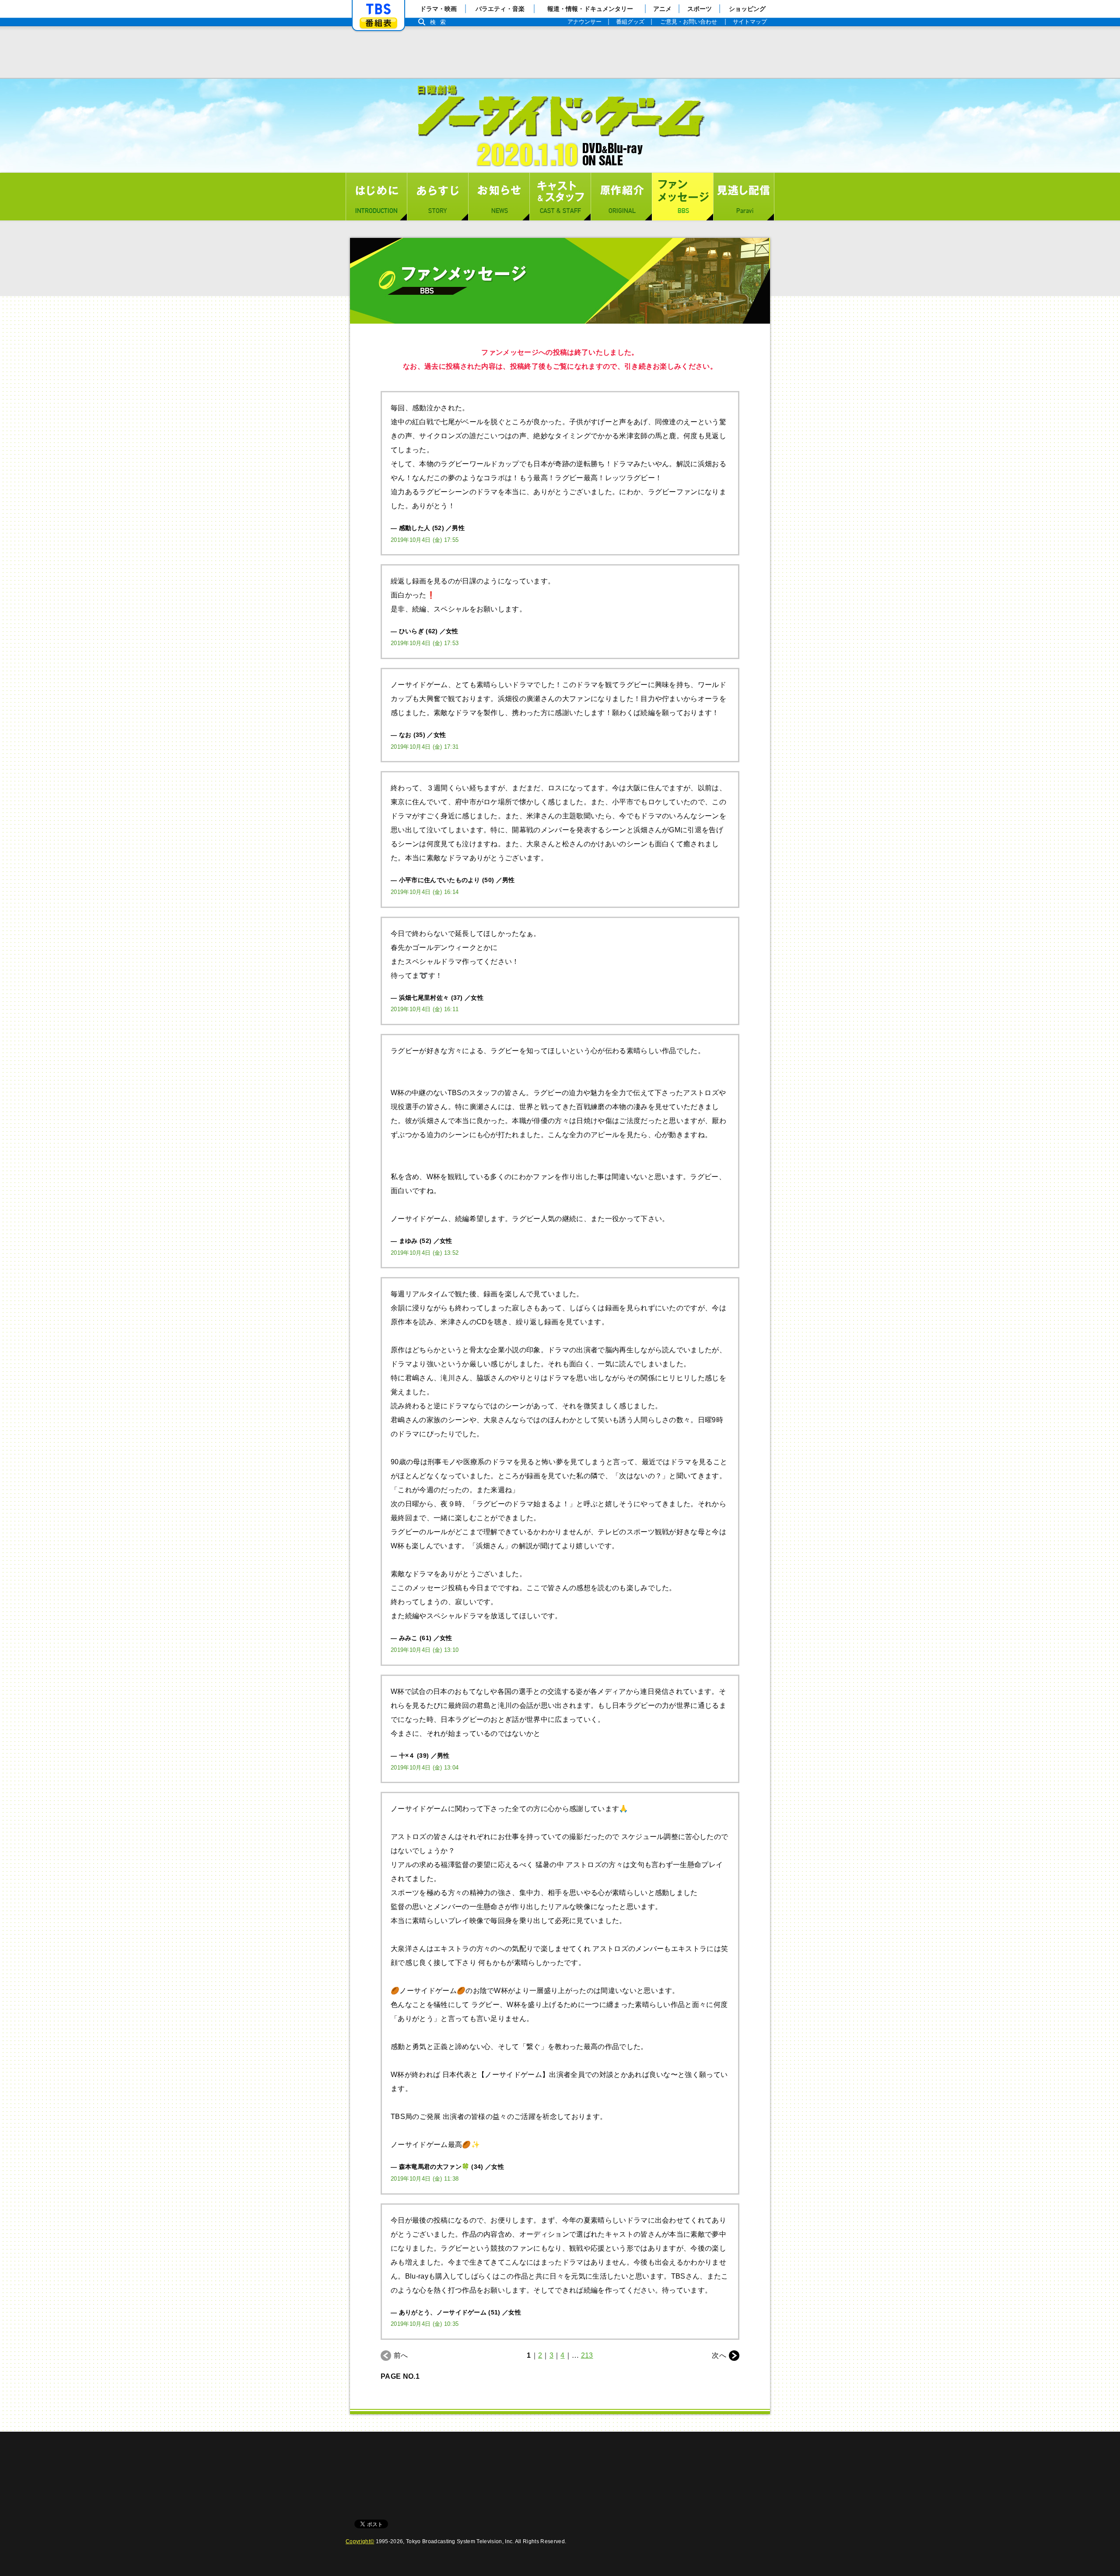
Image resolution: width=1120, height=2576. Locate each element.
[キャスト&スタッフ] (560, 197)
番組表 (378, 23)
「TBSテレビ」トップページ (378, 9)
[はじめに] (376, 197)
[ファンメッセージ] (682, 197)
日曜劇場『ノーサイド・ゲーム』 (560, 126)
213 (587, 2355)
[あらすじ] (437, 197)
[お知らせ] (499, 197)
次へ (719, 2355)
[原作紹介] (621, 197)
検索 (440, 22)
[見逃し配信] (744, 197)
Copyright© (360, 2541)
